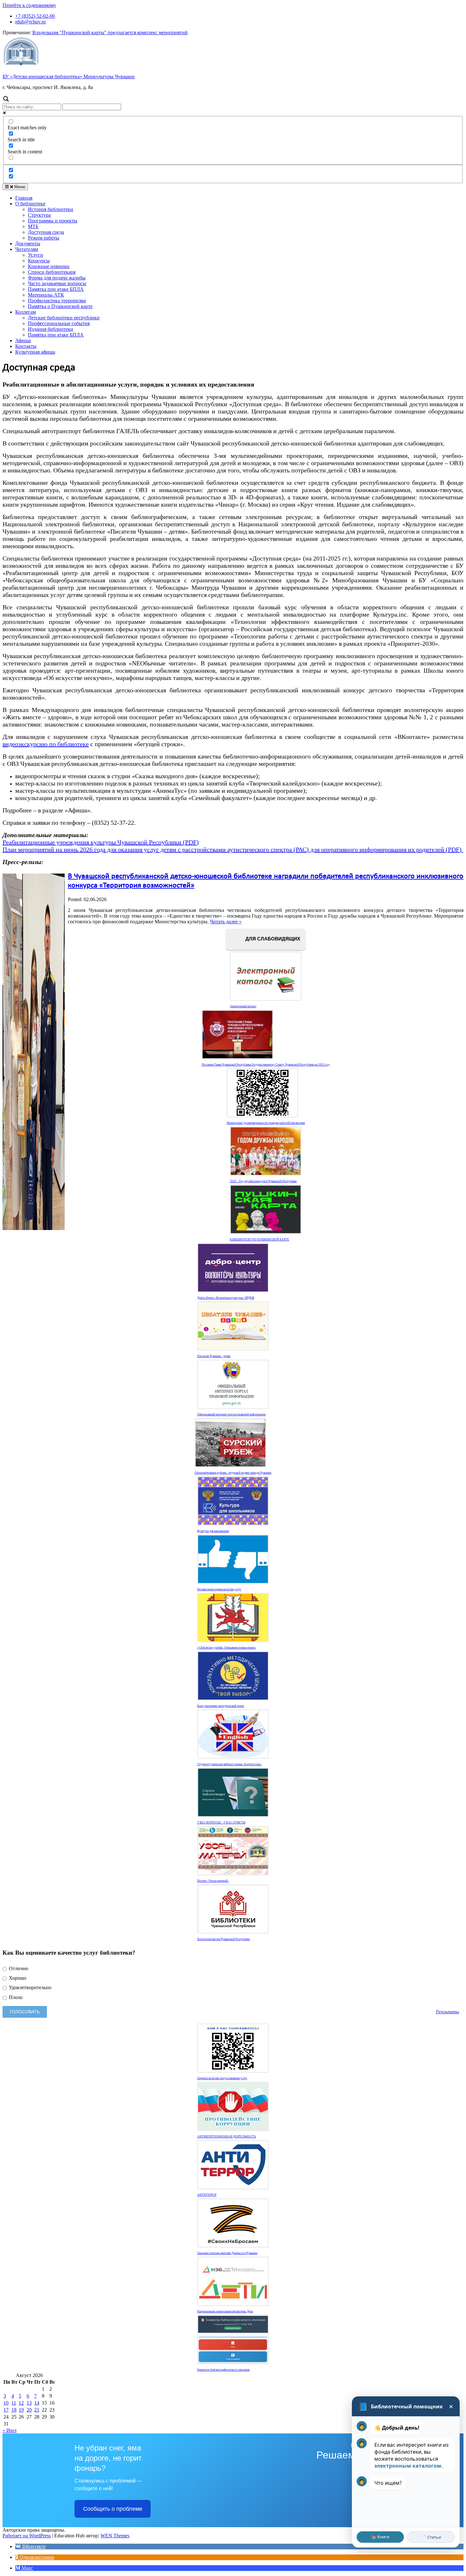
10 (6, 2403)
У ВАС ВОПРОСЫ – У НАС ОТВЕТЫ (221, 1823)
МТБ (33, 226)
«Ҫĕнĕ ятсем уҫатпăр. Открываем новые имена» (227, 1648)
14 (37, 2403)
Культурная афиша (35, 352)
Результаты (447, 2012)
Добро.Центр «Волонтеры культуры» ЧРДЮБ (226, 1298)
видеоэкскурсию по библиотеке (46, 744)
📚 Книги (380, 2537)
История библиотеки (51, 209)
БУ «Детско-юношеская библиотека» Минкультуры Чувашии (69, 77)
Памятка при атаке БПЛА (56, 289)
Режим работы (44, 238)
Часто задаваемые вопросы (57, 283)
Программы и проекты (53, 221)
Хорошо (17, 1978)
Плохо (15, 1997)
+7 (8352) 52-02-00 (35, 16)
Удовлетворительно (29, 1987)
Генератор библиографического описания (223, 2370)
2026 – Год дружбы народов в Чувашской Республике (263, 1181)
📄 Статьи (431, 2537)
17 (6, 2410)
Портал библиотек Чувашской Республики (223, 1939)
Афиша (23, 340)
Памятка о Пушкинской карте (60, 306)
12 (21, 2403)
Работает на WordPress (27, 2536)
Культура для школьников (213, 1531)
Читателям (27, 249)
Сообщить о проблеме (113, 2509)
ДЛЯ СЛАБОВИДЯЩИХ (272, 939)
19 (21, 2410)
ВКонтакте (33, 2546)
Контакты (26, 346)
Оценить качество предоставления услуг (222, 2078)
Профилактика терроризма (57, 301)
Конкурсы (39, 261)
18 (14, 2410)
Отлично (18, 1968)
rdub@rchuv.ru (30, 22)
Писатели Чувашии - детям (214, 1356)
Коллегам (26, 312)
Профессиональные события (59, 323)
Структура (39, 215)
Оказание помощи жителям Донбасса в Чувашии (227, 2253)
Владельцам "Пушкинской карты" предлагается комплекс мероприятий (110, 32)
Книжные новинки (49, 266)
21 (37, 2410)
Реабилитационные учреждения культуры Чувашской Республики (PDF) (101, 842)
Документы (28, 244)
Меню (19, 187)
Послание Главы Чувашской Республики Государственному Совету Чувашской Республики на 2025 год (266, 1065)
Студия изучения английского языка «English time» (230, 1764)
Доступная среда (46, 232)
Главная (24, 198)
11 (14, 2403)
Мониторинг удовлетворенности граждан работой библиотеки (266, 1123)
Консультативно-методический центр (221, 1706)
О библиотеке (30, 204)
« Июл (10, 2430)
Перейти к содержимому (29, 5)
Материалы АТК (46, 295)
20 (29, 2410)
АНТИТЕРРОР (207, 2195)
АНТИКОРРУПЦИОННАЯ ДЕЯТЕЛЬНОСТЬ (227, 2137)
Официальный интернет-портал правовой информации (231, 1414)
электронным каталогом (408, 2466)
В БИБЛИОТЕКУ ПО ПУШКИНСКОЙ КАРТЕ (259, 1240)
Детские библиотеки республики (64, 318)
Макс (27, 2568)
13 (29, 2403)
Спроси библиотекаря (52, 272)
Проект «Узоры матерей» (213, 1881)
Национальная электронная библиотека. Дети (225, 2311)
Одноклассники (36, 2557)
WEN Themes (115, 2536)
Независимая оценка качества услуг (219, 1589)
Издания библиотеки (51, 329)
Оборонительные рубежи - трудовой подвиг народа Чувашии (233, 1473)
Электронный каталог (243, 1006)
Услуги (36, 255)
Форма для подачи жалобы (57, 278)
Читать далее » (226, 922)
